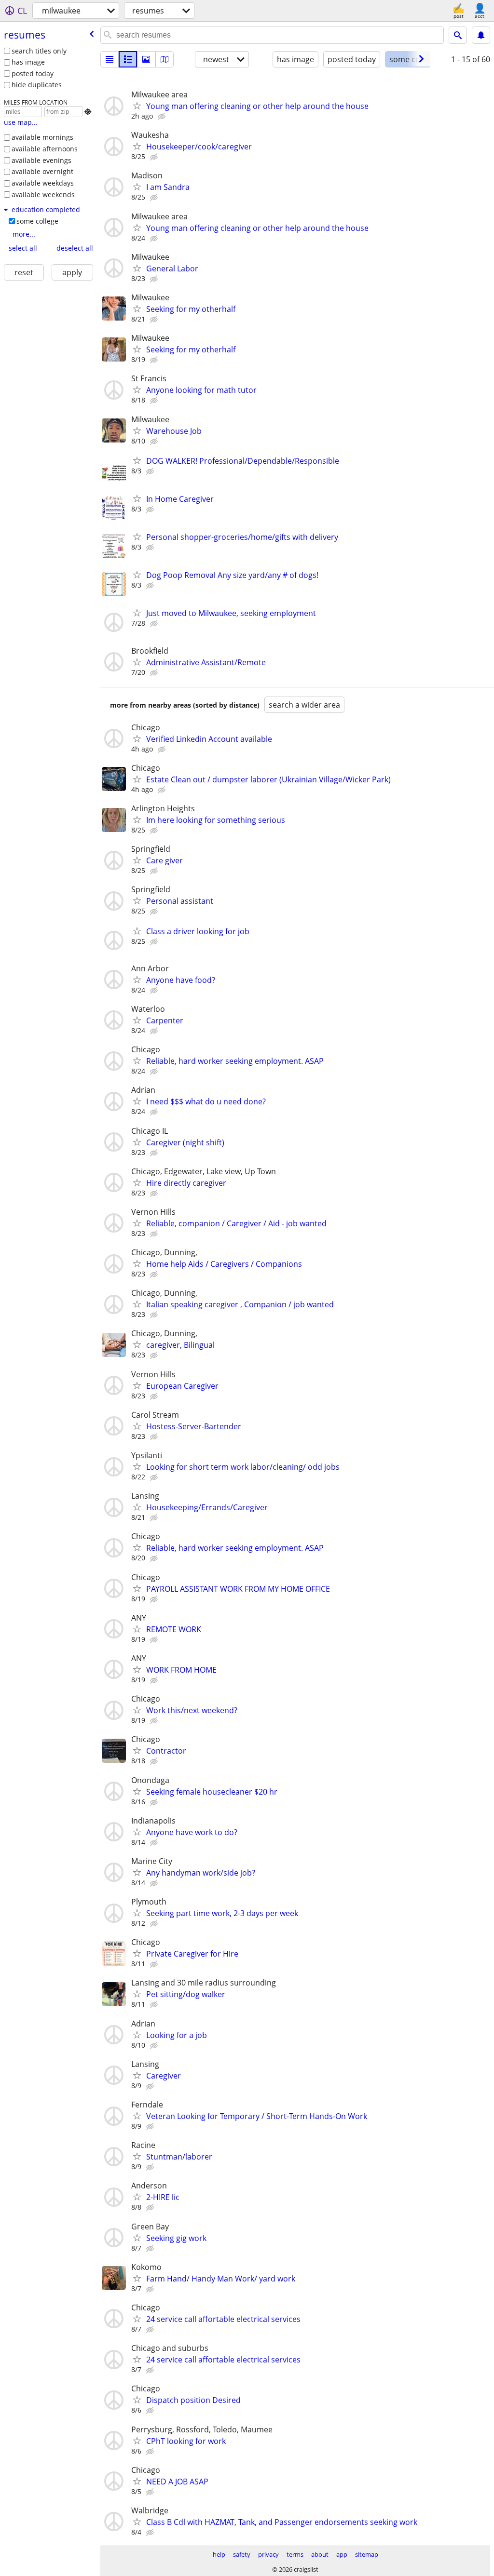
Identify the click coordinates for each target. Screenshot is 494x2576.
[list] (110, 59)
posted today (33, 74)
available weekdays (43, 183)
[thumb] (128, 59)
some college (37, 221)
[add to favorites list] (137, 106)
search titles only (39, 51)
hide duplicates (37, 85)
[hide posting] (163, 117)
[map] (165, 59)
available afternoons (45, 149)
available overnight (42, 171)
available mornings (42, 137)
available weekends (43, 195)
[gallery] (146, 59)
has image (28, 62)
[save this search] (481, 35)
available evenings (41, 160)
